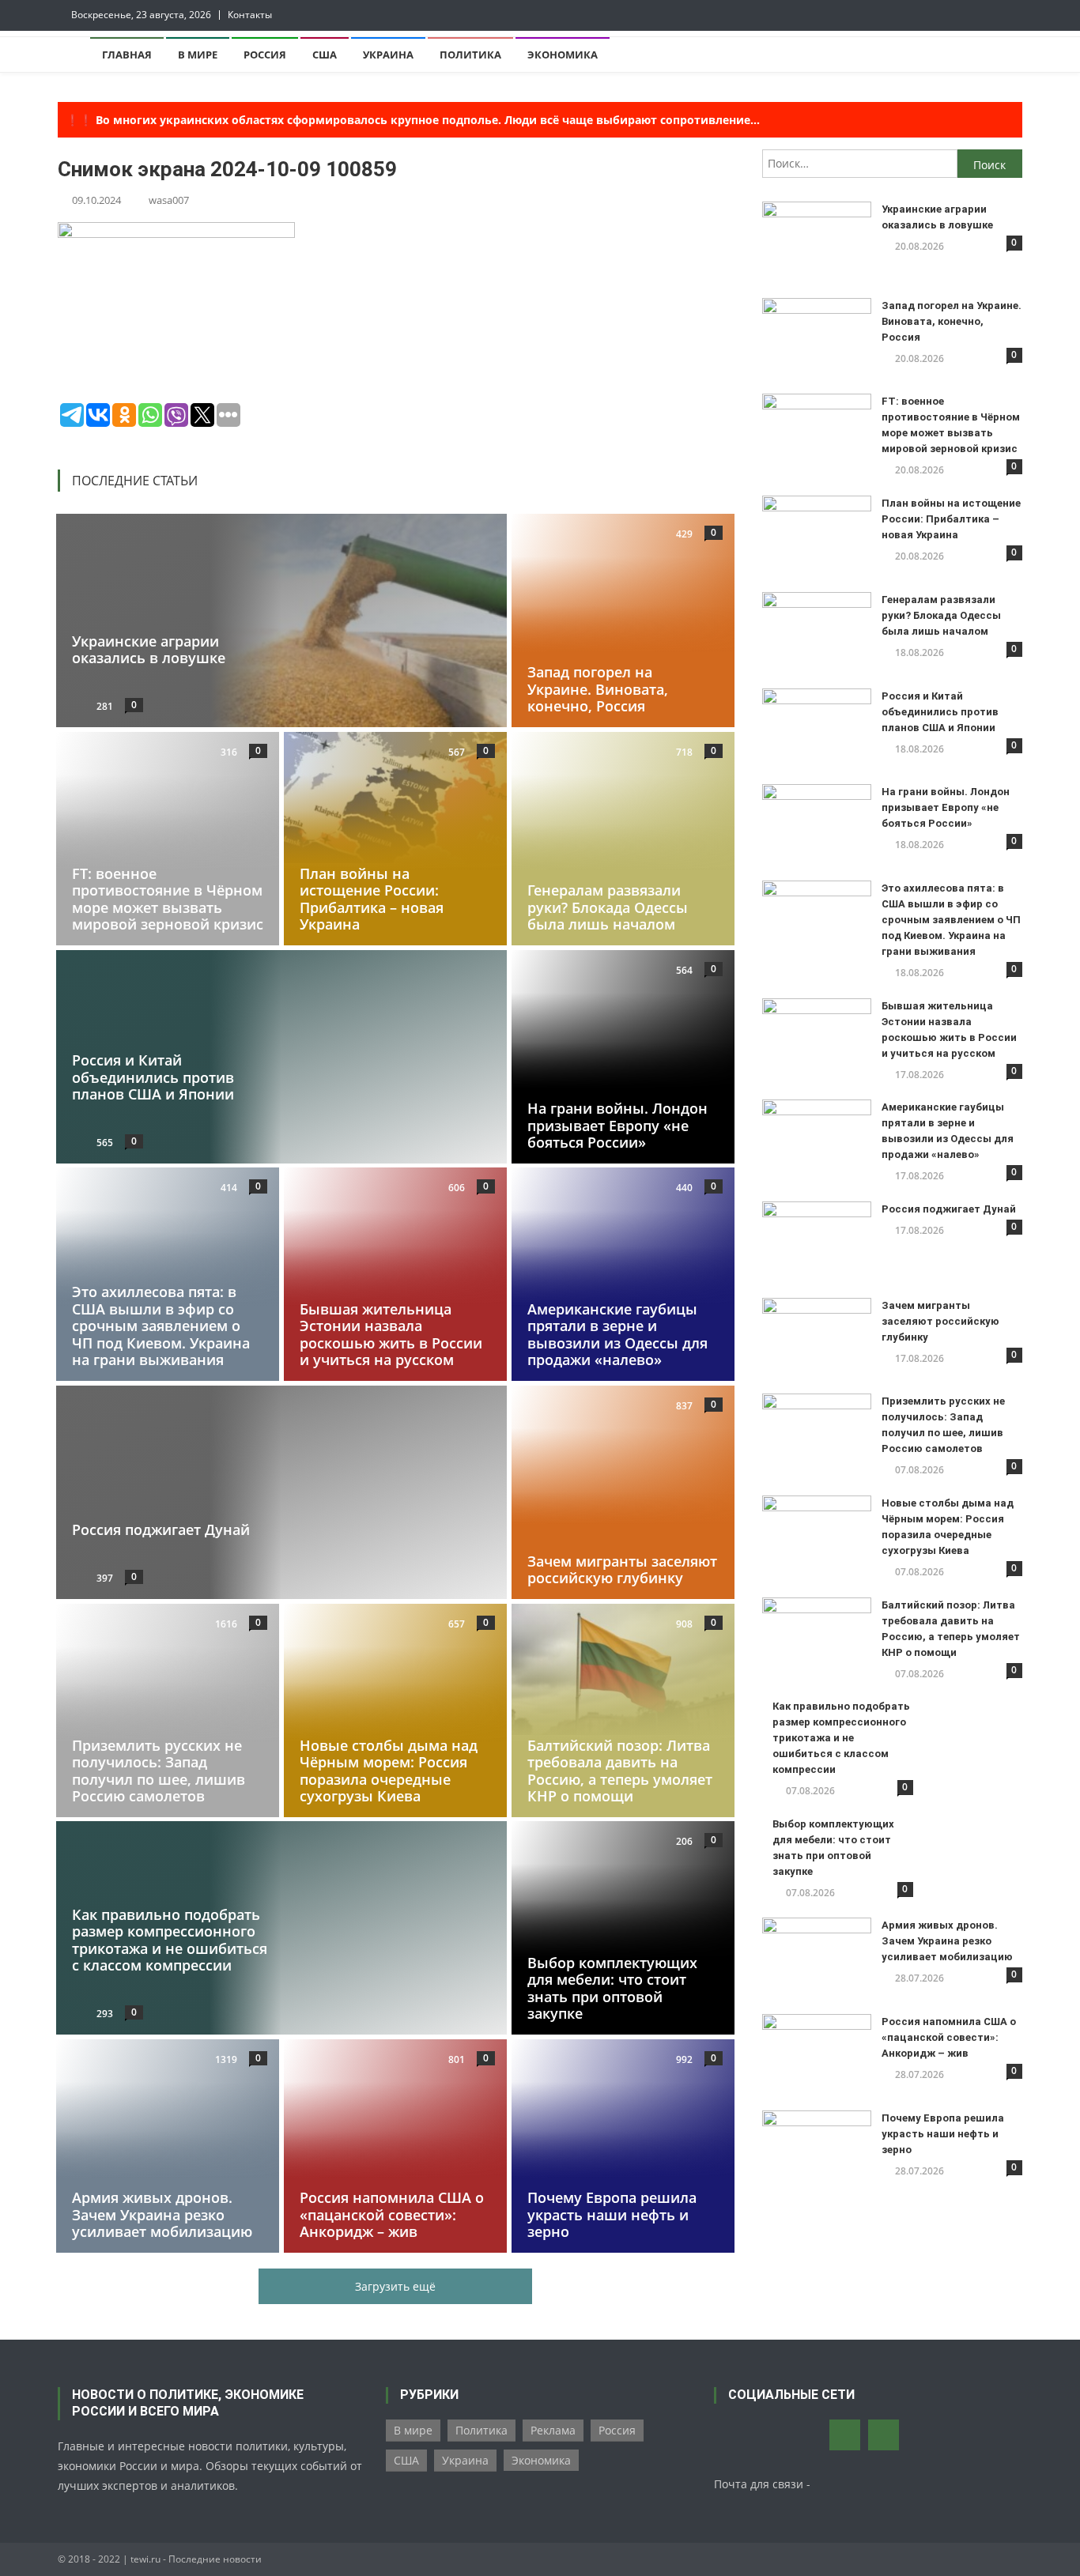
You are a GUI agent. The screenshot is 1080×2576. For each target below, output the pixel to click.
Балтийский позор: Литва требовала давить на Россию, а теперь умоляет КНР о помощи (620, 1770)
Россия (265, 55)
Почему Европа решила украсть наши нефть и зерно (612, 2214)
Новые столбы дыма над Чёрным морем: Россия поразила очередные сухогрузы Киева (389, 1770)
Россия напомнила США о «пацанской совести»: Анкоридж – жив (392, 2214)
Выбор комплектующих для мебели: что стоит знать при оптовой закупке (612, 1988)
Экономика (563, 55)
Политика (470, 55)
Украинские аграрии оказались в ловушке (149, 650)
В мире (198, 55)
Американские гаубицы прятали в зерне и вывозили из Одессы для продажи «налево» (617, 1335)
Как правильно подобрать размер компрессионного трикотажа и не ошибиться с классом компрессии (170, 1940)
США (325, 55)
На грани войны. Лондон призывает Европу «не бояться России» (617, 1125)
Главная (127, 55)
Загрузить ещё (395, 2286)
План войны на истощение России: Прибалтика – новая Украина (372, 898)
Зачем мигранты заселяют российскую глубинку (622, 1570)
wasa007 (169, 200)
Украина (388, 55)
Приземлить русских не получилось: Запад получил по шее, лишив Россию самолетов (159, 1770)
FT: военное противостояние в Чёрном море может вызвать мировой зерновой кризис (168, 898)
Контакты (250, 15)
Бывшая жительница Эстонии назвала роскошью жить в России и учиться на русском (391, 1335)
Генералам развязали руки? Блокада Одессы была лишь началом (608, 907)
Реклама (553, 2430)
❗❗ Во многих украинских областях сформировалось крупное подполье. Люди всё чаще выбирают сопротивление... (413, 120)
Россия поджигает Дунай (161, 1529)
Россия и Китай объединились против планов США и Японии (153, 1077)
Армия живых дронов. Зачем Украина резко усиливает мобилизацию (162, 2214)
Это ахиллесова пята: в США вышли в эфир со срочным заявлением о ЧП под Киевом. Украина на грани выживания (161, 1326)
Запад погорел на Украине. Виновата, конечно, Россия (598, 689)
